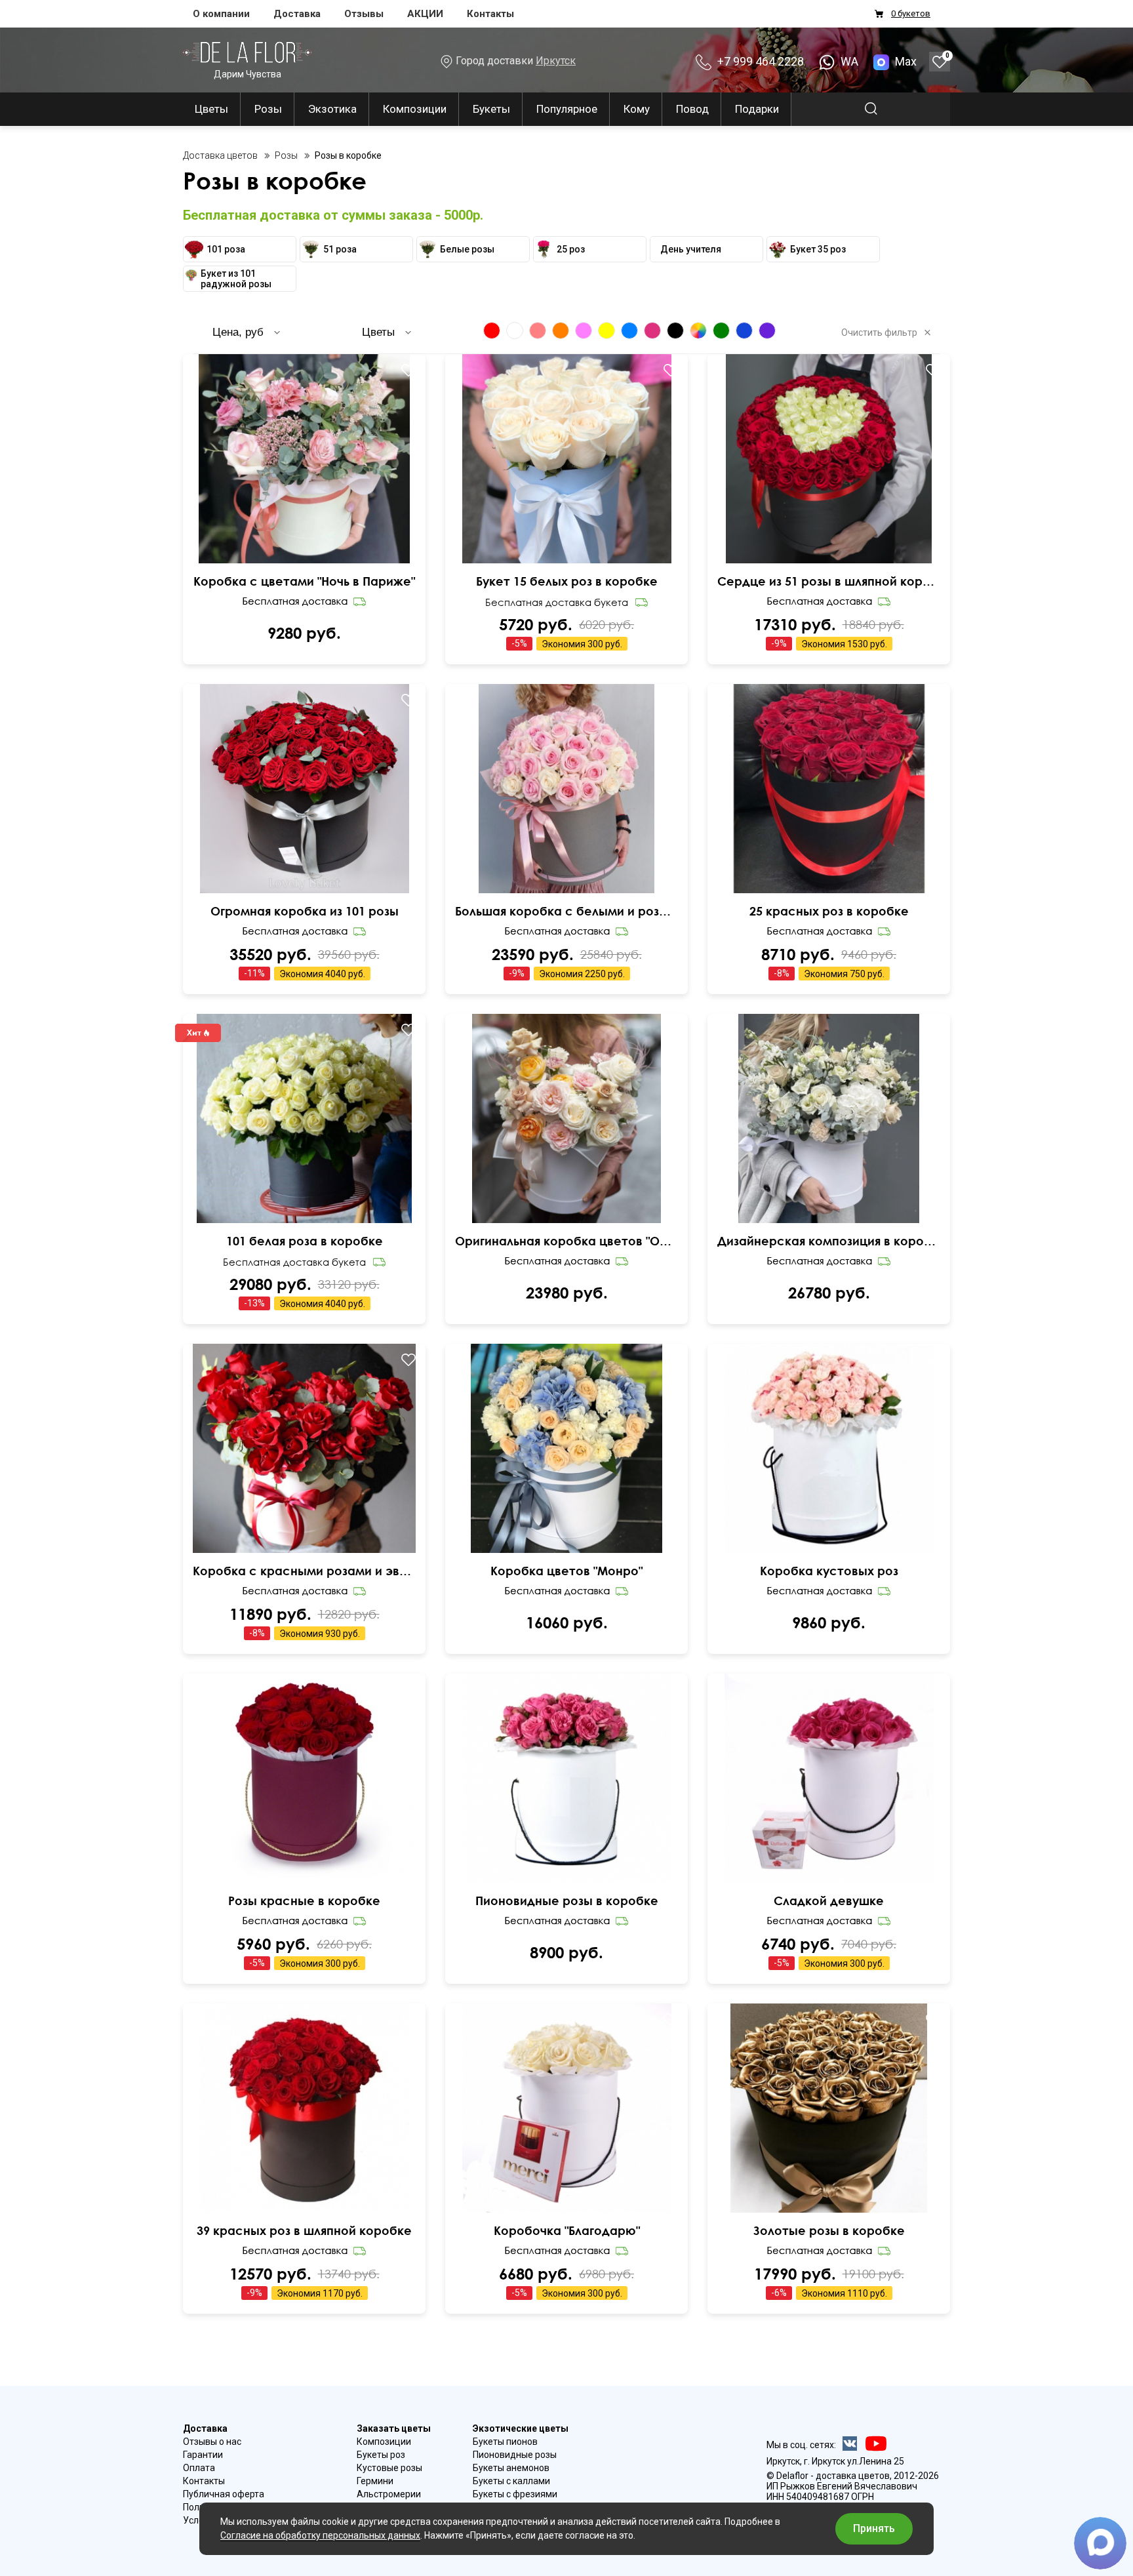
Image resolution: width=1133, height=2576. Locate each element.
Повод (692, 109)
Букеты (491, 109)
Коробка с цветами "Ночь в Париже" (304, 581)
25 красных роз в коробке (829, 911)
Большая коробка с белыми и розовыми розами (566, 911)
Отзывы (364, 14)
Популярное (567, 109)
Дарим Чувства (248, 74)
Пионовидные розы (515, 2455)
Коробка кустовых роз (829, 1571)
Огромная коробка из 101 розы (305, 911)
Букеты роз (381, 2455)
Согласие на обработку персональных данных (320, 2535)
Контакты (490, 14)
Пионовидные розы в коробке (567, 1901)
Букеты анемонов (511, 2468)
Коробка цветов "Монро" (566, 1571)
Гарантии (203, 2455)
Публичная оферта (224, 2494)
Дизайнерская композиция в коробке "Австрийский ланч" (829, 1241)
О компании (221, 14)
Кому (637, 109)
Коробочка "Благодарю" (567, 2230)
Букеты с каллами (511, 2481)
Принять (874, 2528)
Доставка (297, 14)
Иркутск (556, 61)
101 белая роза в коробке (305, 1241)
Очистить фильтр (879, 332)
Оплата (199, 2468)
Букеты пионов (505, 2442)
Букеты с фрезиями (515, 2494)
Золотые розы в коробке (829, 2230)
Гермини (375, 2481)
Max (906, 61)
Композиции (415, 109)
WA (848, 61)
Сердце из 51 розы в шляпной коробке (829, 581)
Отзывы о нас (212, 2442)
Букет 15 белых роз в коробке (567, 581)
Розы (268, 109)
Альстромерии (389, 2494)
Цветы (211, 109)
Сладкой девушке (829, 1901)
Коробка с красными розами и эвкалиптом (304, 1571)
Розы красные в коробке (304, 1901)
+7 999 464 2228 (759, 61)
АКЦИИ (425, 14)
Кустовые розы (389, 2468)
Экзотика (332, 109)
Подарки (757, 109)
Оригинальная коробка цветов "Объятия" (566, 1241)
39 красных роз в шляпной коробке (304, 2230)
